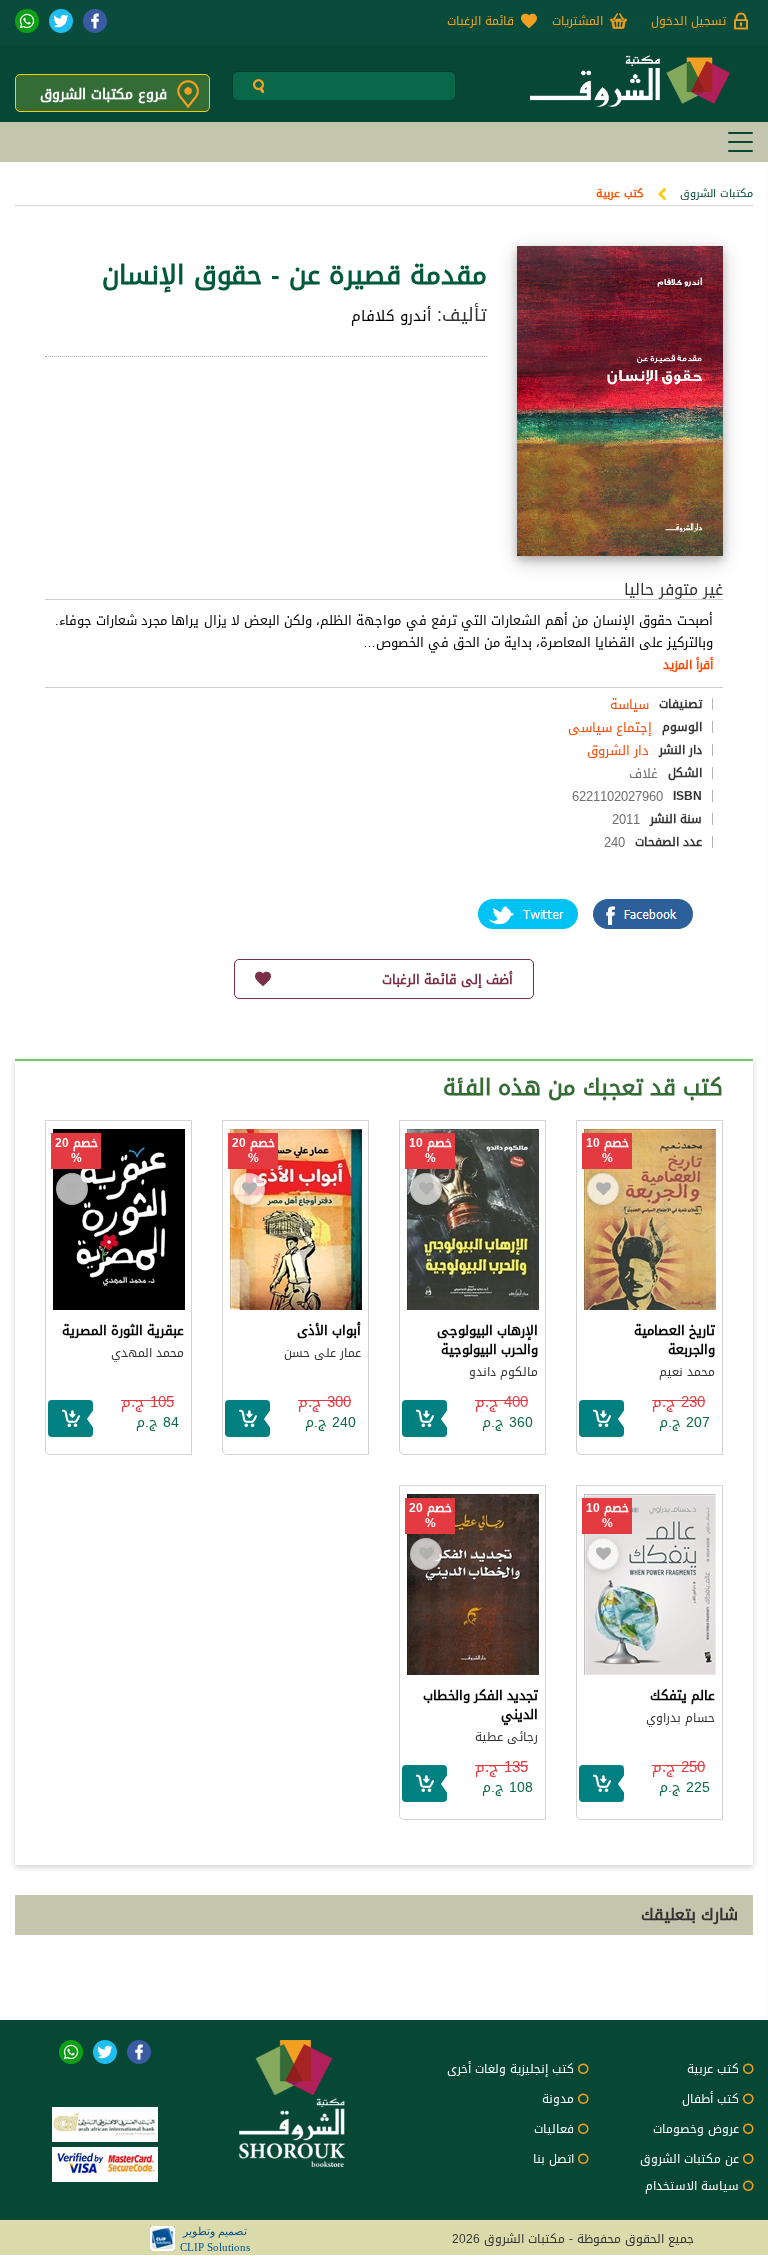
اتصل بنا (553, 2159)
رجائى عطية (506, 1737)
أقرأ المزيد (688, 665)
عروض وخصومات (696, 2129)
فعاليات (554, 2129)
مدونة (558, 2099)
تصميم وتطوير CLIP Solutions (215, 2239)
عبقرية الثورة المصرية (123, 1330)
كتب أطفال (710, 2099)
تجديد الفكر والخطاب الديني (480, 1705)
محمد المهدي (147, 1353)
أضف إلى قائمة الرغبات (447, 979)
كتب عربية (619, 193)
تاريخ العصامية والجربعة (674, 1340)
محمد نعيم (687, 1372)
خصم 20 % (253, 1151)
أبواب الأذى (329, 1330)
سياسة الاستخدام (692, 2186)
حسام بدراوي (680, 1718)
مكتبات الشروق (716, 193)
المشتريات (577, 21)
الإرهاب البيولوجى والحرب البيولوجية (487, 1340)
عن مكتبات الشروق (689, 2159)
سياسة (629, 704)
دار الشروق (618, 750)
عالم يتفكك (682, 1695)
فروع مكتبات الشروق (103, 94)
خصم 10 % (607, 1151)
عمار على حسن (322, 1353)
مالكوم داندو (503, 1372)
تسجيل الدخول (688, 21)
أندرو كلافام (391, 316)
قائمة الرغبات (480, 21)
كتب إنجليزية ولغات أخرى (510, 2069)
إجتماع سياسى (610, 727)
